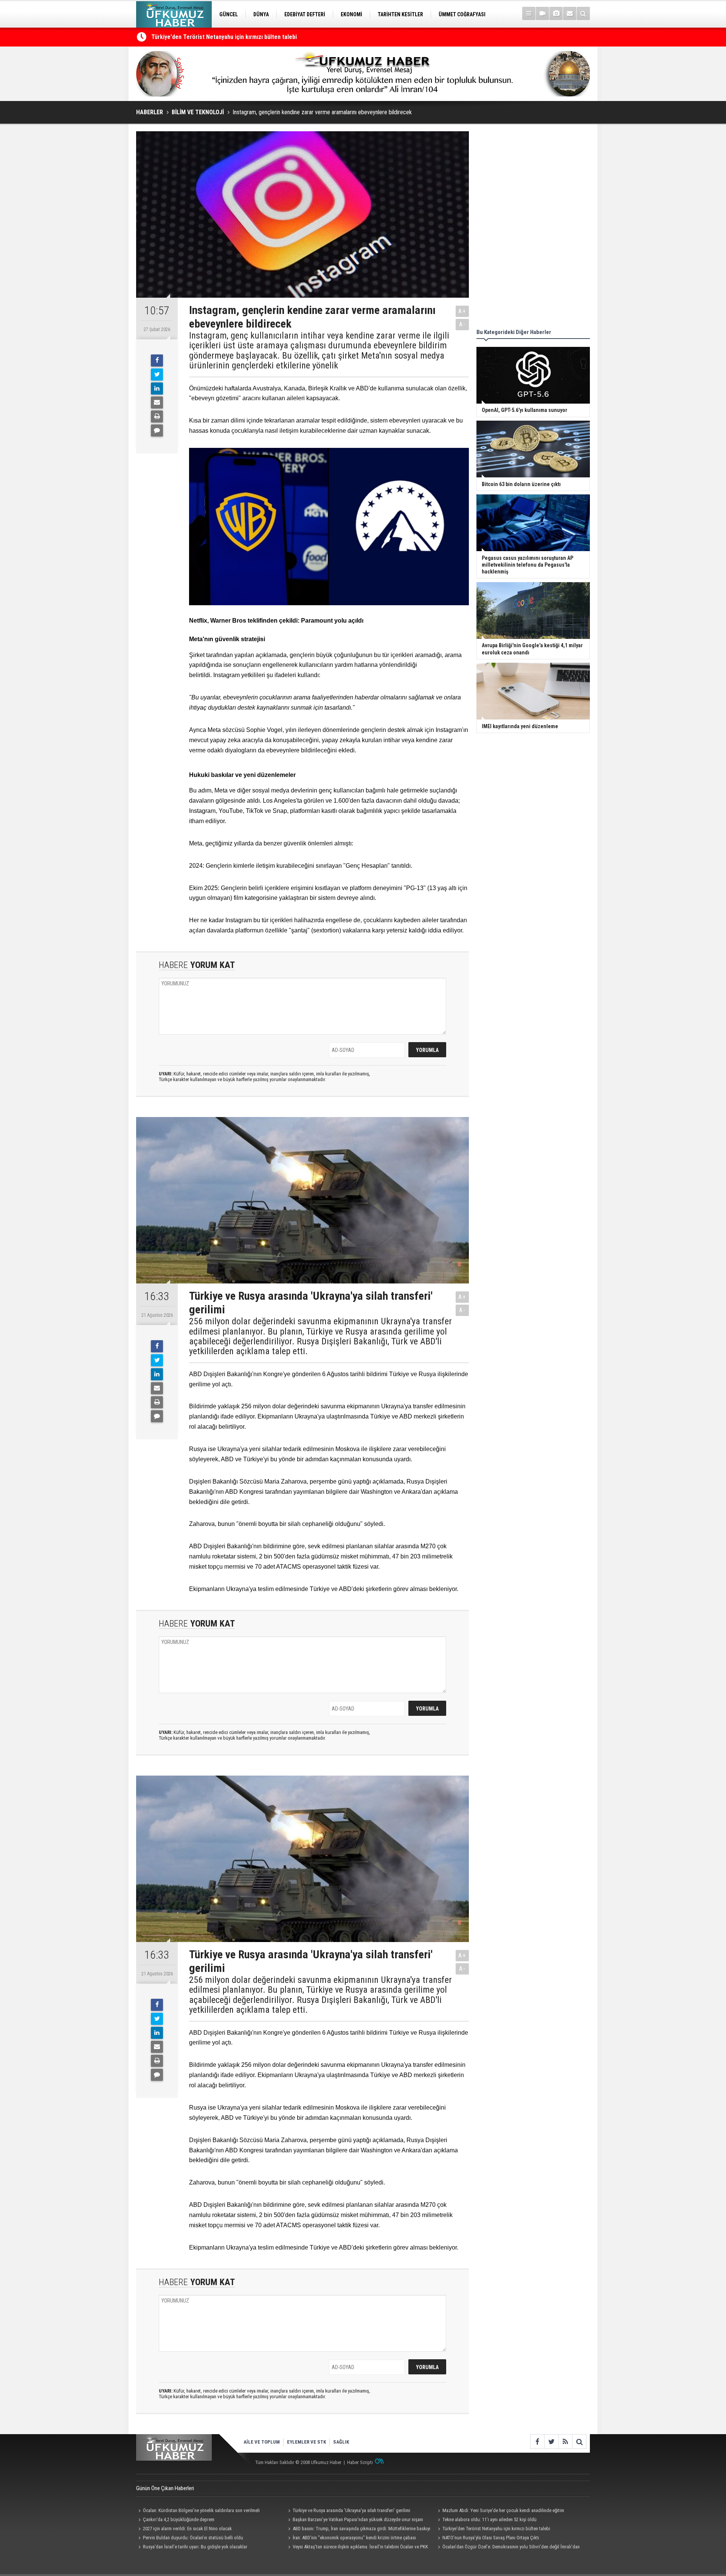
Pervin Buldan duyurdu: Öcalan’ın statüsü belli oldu (193, 2538)
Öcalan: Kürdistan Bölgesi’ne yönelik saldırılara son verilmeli (201, 2510)
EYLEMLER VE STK (306, 2442)
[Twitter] (157, 374)
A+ (462, 311)
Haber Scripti (360, 2462)
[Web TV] (542, 13)
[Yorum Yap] (157, 430)
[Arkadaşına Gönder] (157, 402)
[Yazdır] (157, 416)
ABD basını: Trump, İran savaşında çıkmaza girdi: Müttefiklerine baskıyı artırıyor (358, 2529)
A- (462, 324)
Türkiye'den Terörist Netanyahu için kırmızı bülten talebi (496, 2529)
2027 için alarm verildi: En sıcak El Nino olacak (187, 2529)
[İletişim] (570, 13)
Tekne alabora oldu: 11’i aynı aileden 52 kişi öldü (213, 37)
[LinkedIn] (157, 388)
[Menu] (529, 13)
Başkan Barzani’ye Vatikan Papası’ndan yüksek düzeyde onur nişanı (358, 2519)
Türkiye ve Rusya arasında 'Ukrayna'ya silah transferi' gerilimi (351, 2510)
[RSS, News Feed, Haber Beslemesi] (565, 2442)
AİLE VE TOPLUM (262, 2442)
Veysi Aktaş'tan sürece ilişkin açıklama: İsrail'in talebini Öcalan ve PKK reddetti (357, 2548)
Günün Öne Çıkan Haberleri (165, 2488)
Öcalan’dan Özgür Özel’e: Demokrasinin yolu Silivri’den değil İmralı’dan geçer (508, 2548)
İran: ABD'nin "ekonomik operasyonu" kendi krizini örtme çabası (354, 2538)
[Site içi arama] (583, 13)
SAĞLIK (341, 2442)
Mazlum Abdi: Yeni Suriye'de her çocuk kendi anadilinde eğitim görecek (500, 2511)
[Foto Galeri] (556, 13)
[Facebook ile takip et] (537, 2442)
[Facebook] (157, 360)
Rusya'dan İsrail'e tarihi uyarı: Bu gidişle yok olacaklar (195, 2547)
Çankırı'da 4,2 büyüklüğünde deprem (179, 2519)
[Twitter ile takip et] (551, 2442)
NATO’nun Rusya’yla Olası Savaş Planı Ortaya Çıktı (491, 2538)
